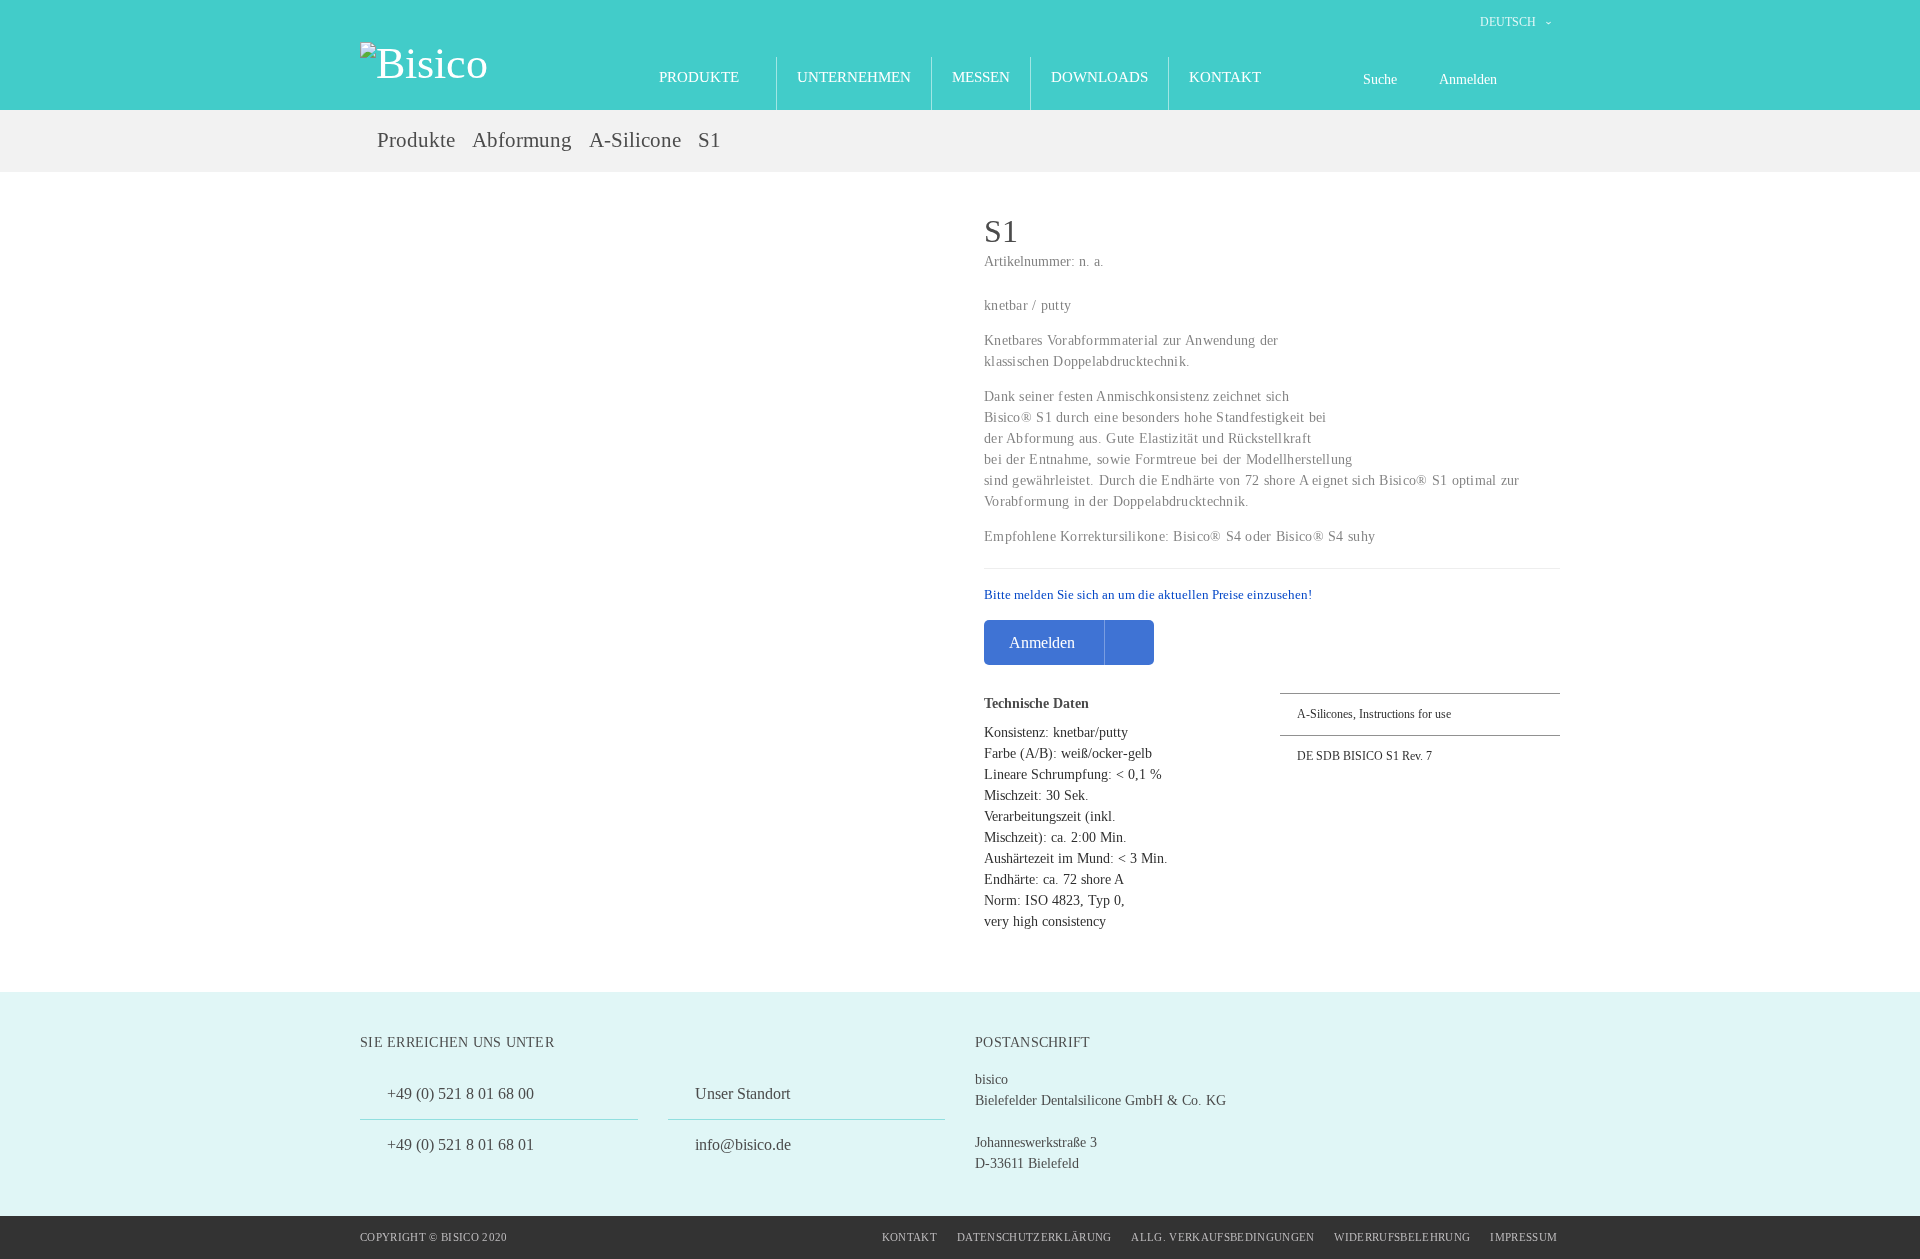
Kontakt (909, 1237)
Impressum (1523, 1237)
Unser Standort (740, 1093)
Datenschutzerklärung (1034, 1237)
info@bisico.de (741, 1144)
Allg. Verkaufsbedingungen (1222, 1237)
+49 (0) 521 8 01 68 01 (458, 1144)
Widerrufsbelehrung (1402, 1237)
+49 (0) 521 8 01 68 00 (458, 1093)
